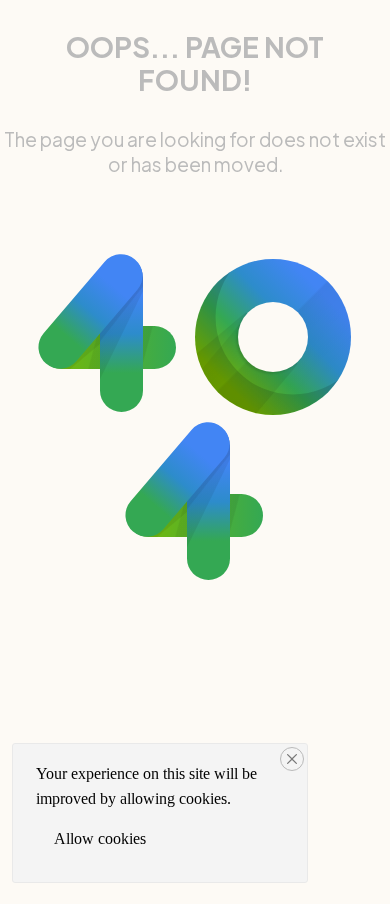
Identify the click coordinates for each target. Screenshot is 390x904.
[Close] (292, 759)
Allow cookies (100, 838)
